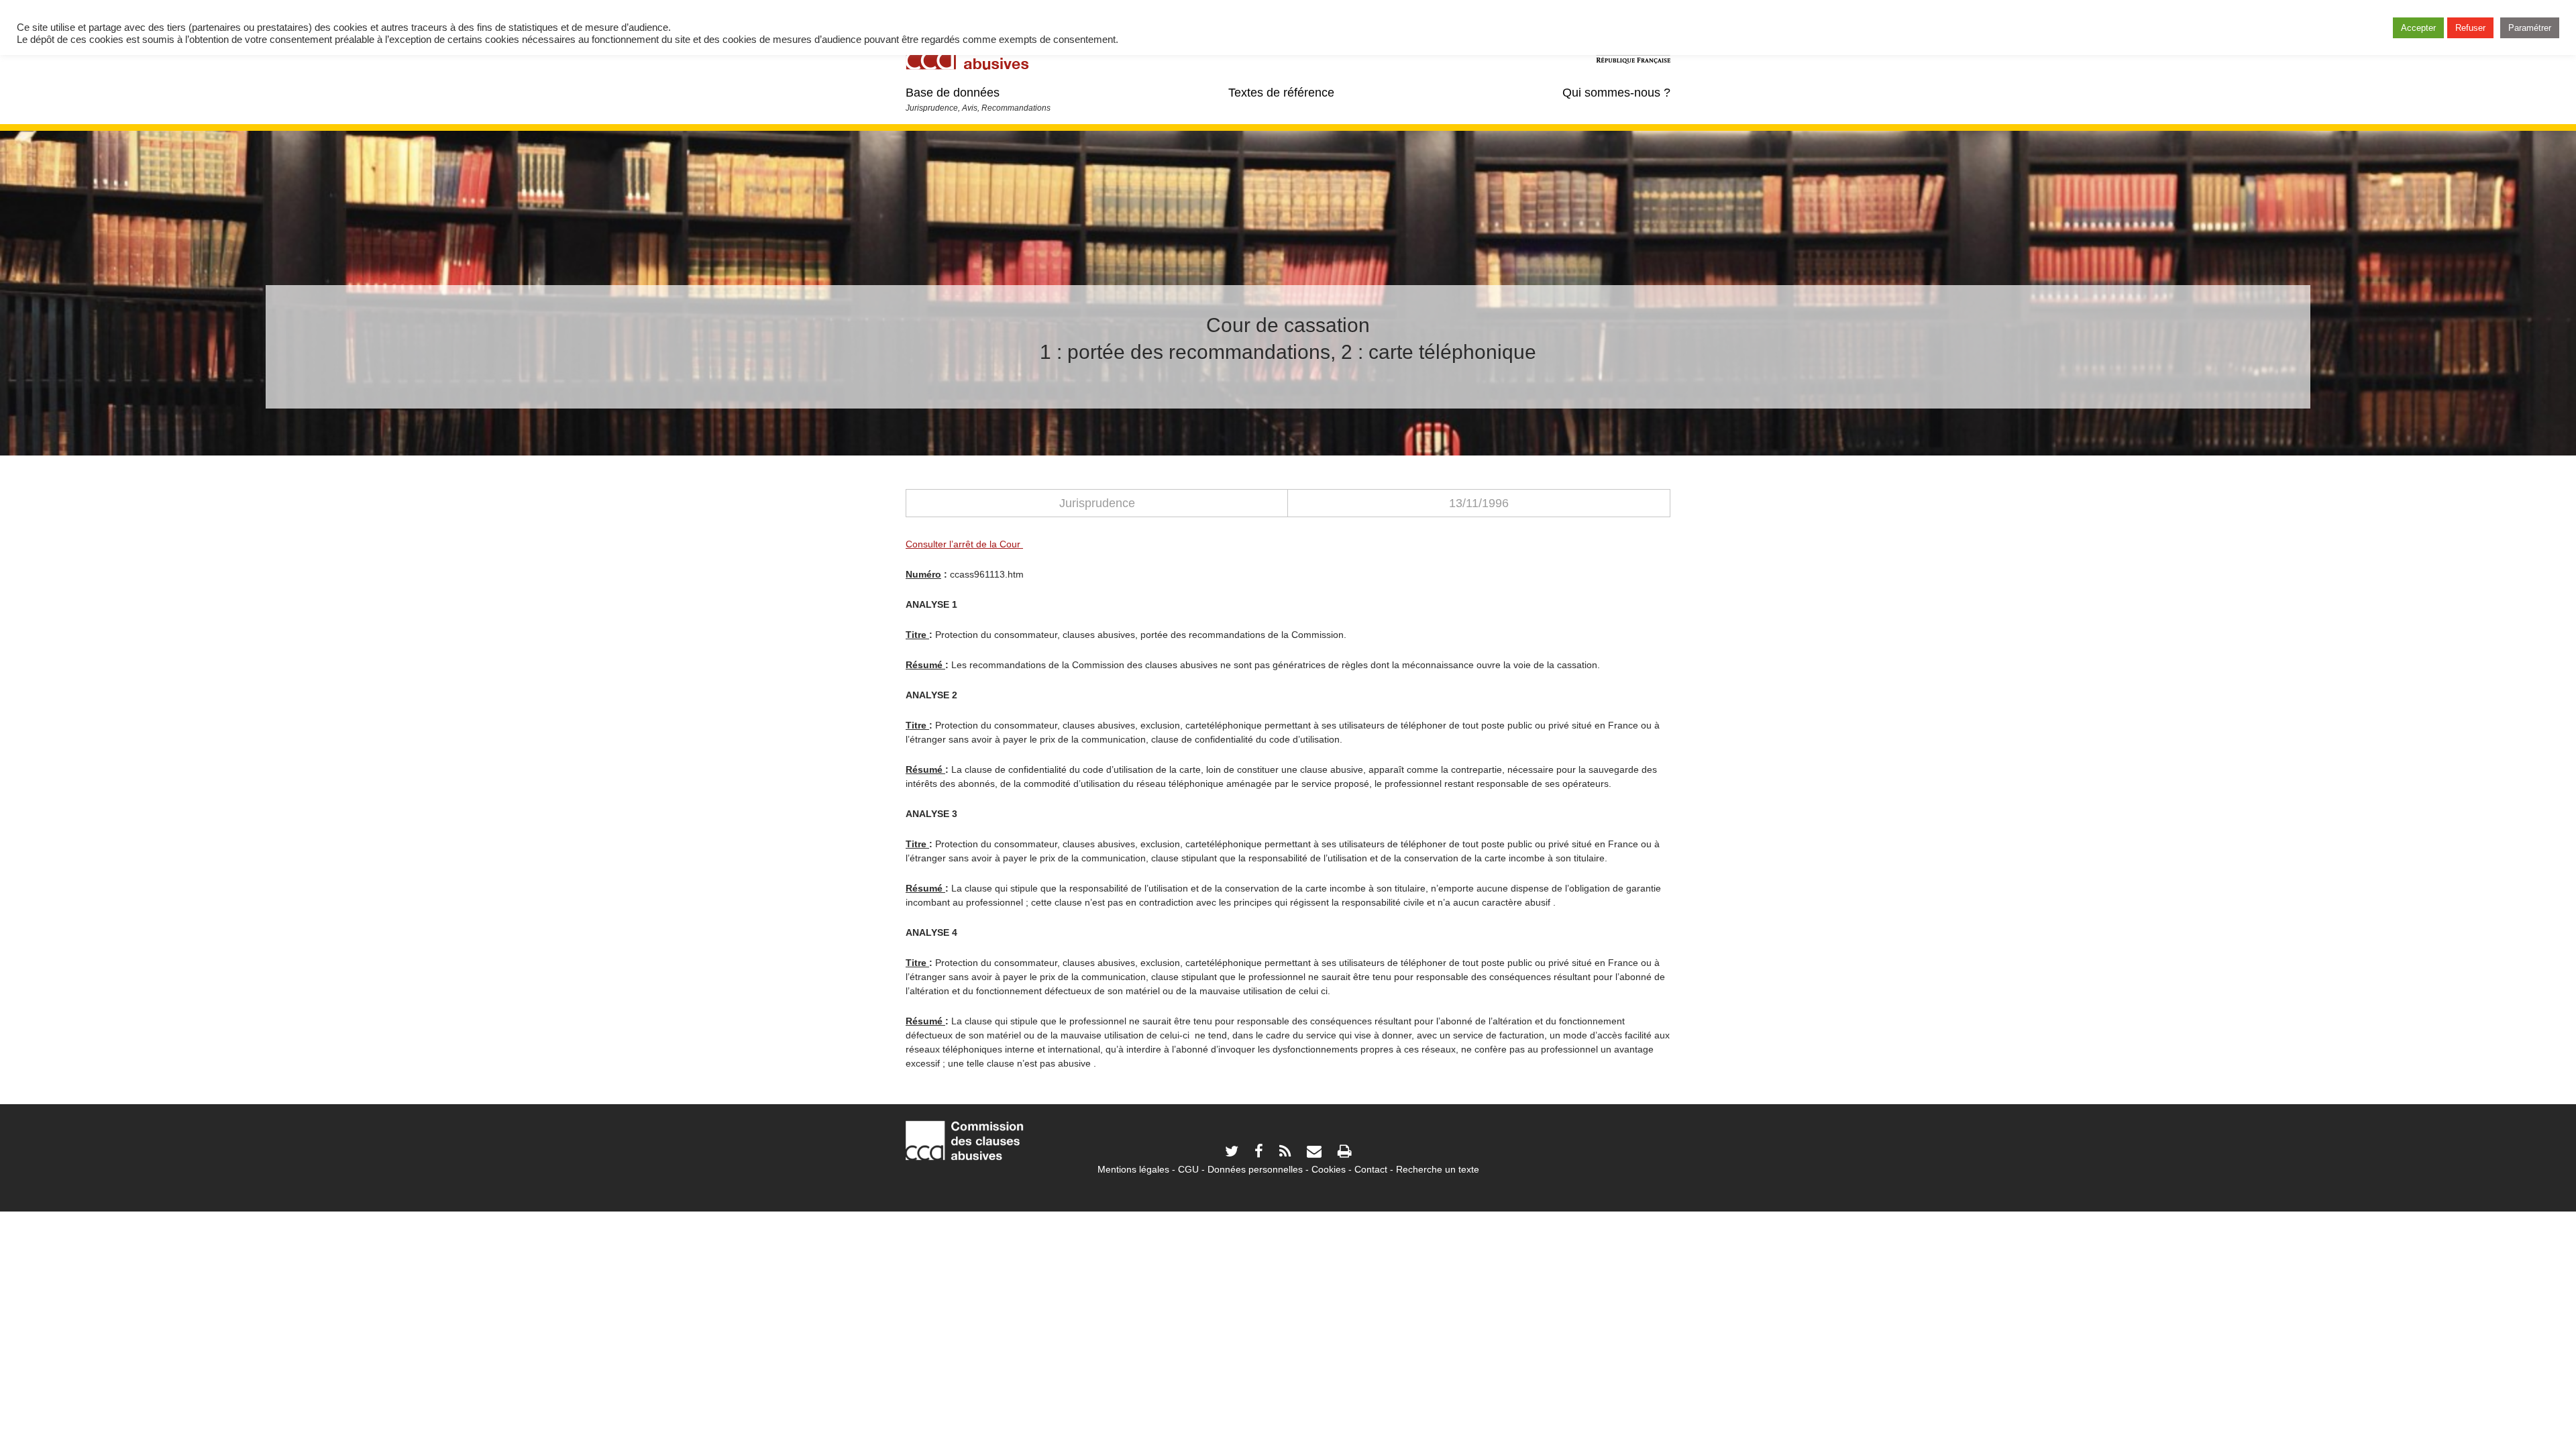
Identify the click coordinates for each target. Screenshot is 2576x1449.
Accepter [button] (2418, 28)
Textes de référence (1281, 93)
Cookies (1329, 1169)
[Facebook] (1259, 1153)
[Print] (1344, 1153)
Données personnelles (1255, 1169)
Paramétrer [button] (2530, 28)
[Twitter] (1232, 1153)
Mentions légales (1133, 1169)
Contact (1371, 1169)
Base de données (953, 93)
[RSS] (1285, 1153)
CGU (1188, 1169)
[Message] (1314, 1153)
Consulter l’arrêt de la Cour (964, 544)
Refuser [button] (2470, 28)
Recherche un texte (1438, 1169)
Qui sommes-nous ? (1616, 93)
